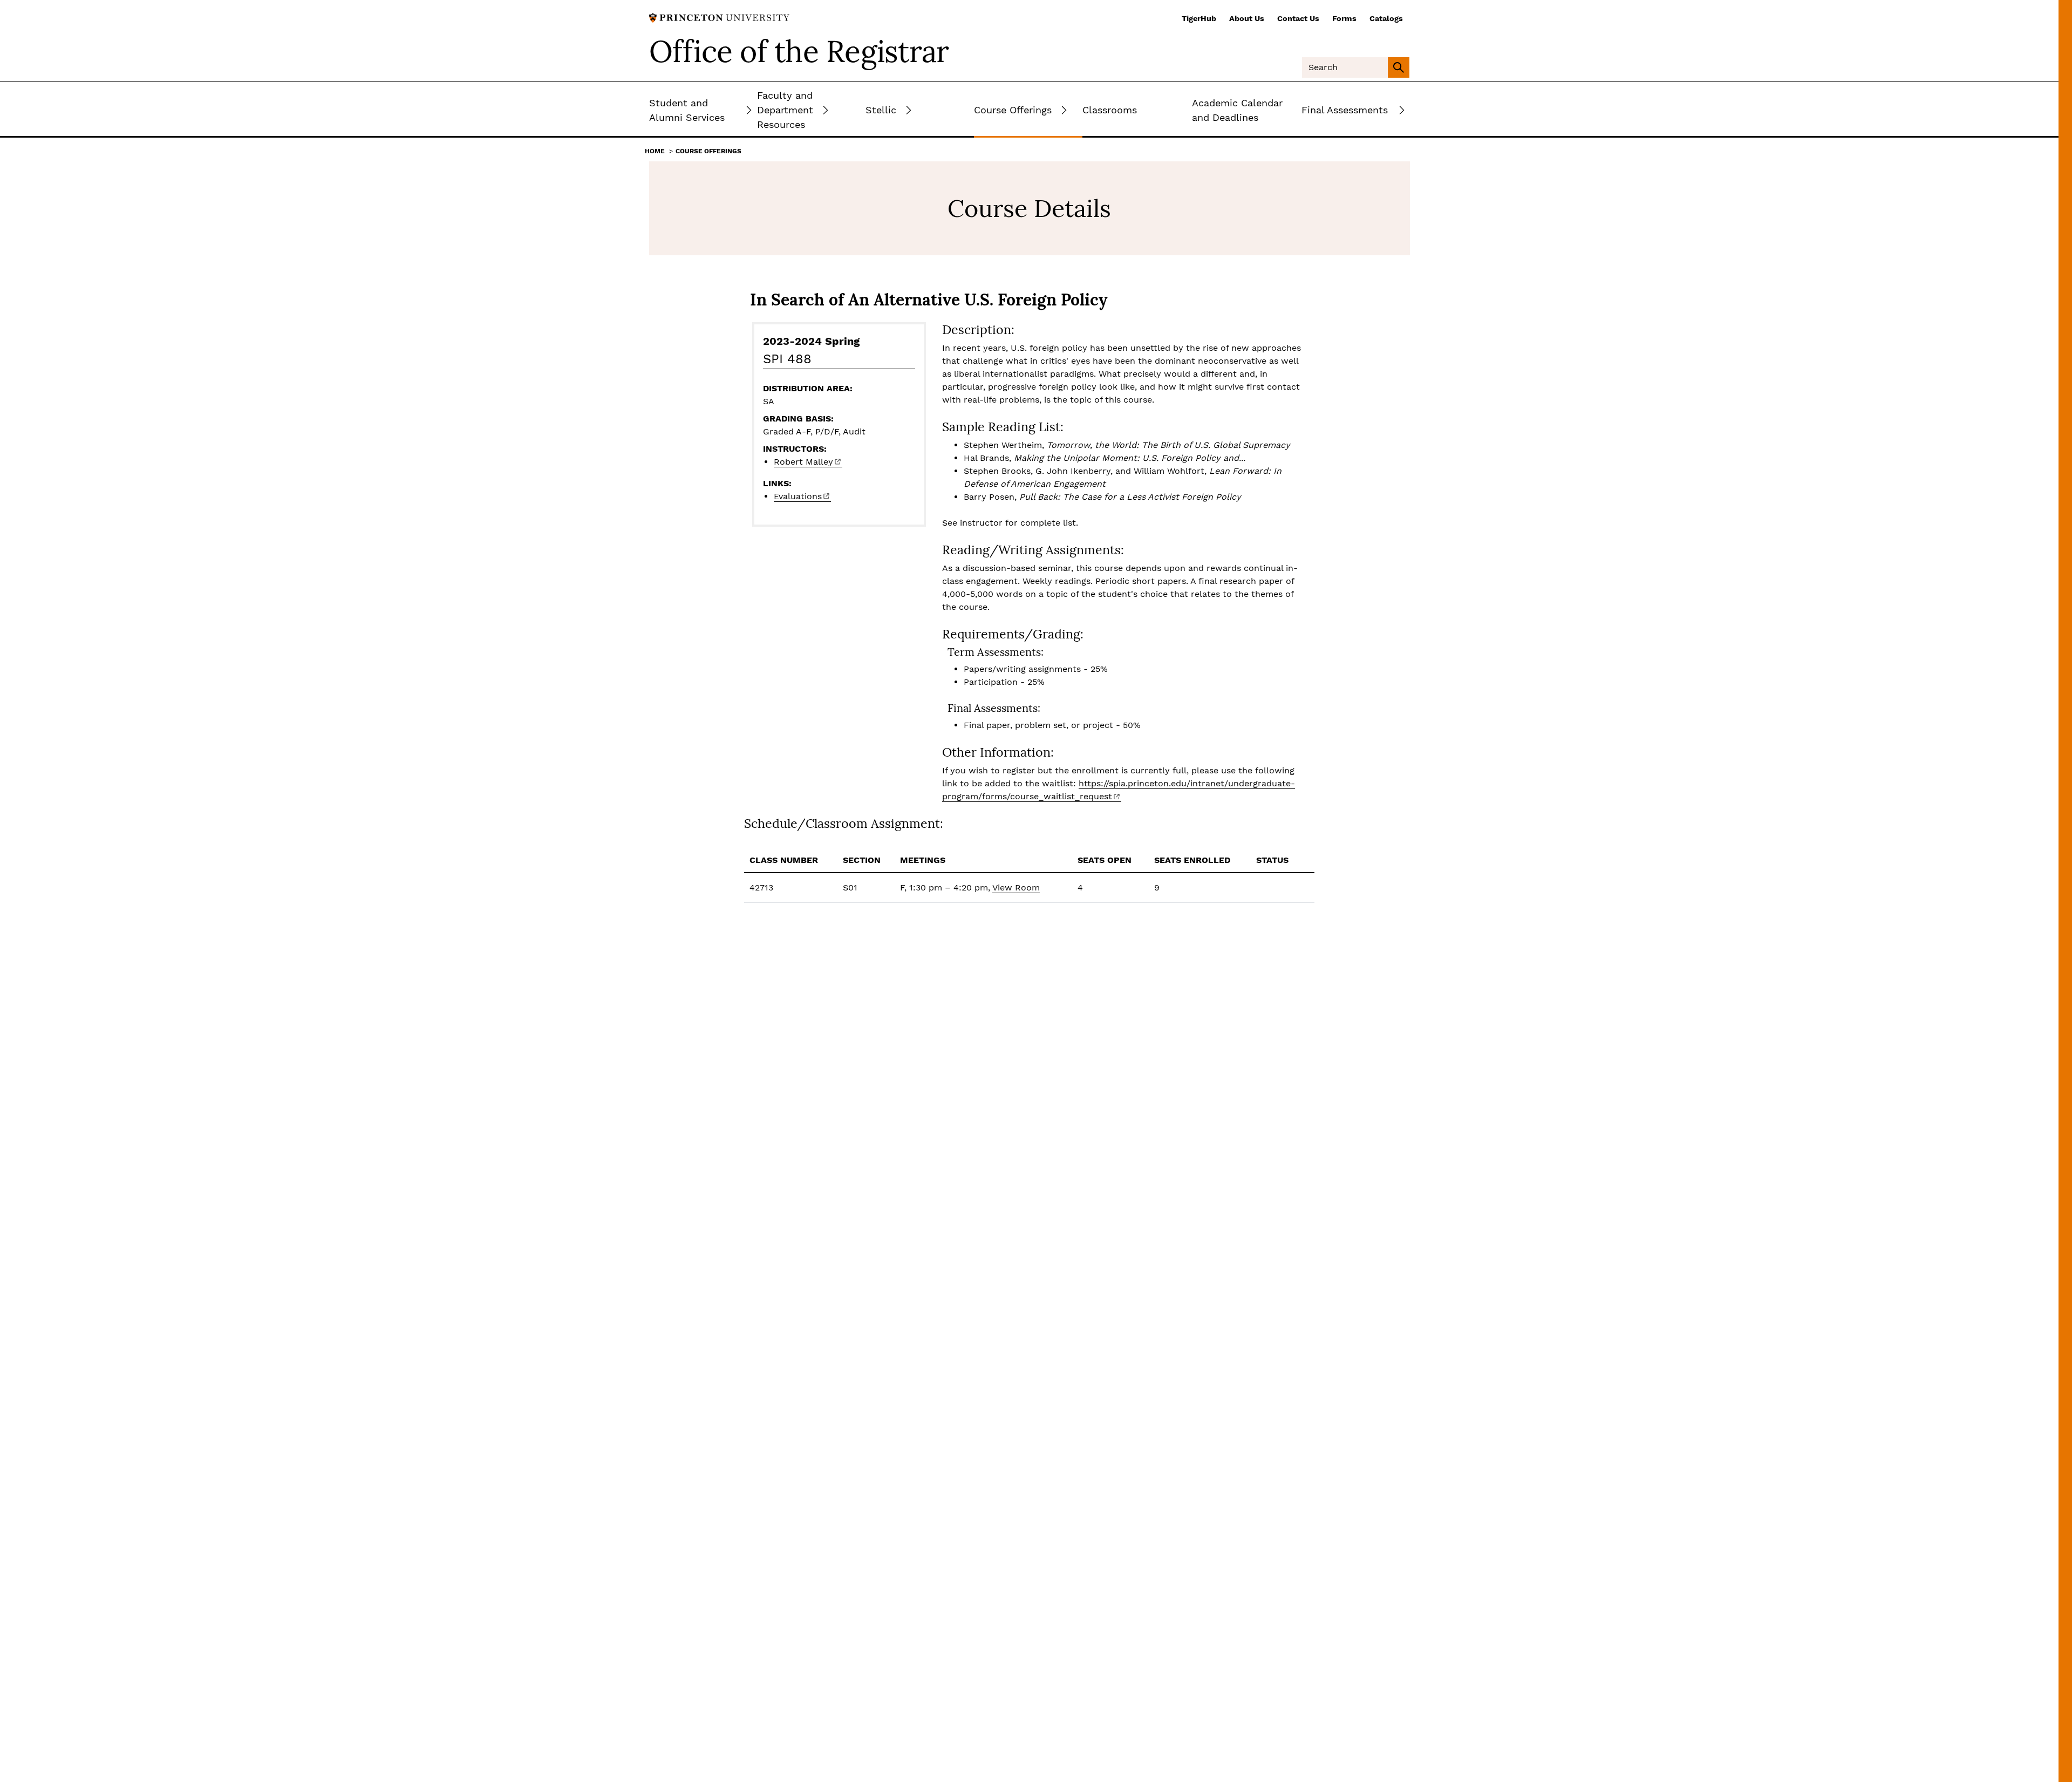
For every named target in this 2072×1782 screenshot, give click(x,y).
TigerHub (1199, 18)
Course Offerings (708, 151)
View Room (1016, 887)
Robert (803, 462)
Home (655, 151)
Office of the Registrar (799, 51)
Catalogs (1386, 18)
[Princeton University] (719, 17)
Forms (1344, 18)
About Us (1247, 18)
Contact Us (1298, 18)
